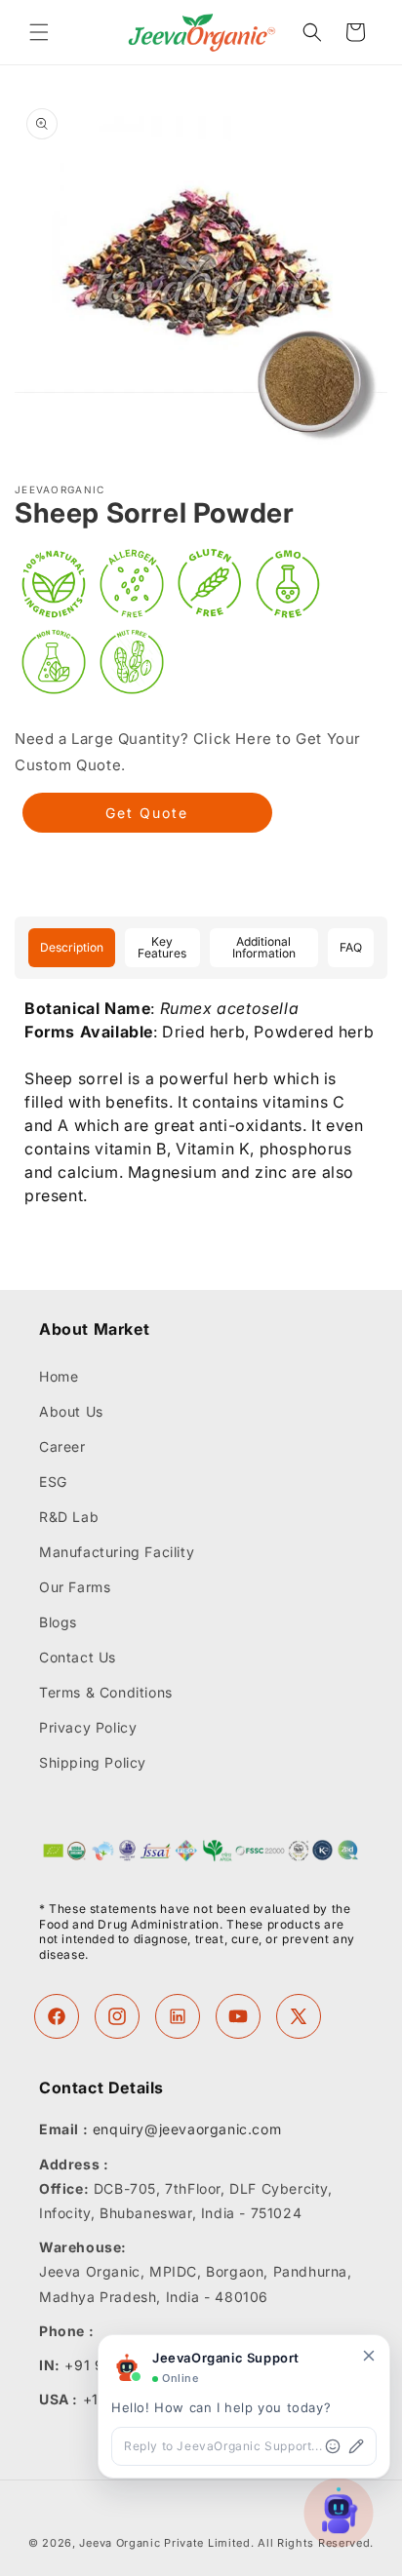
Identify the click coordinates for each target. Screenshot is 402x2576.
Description (72, 947)
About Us (71, 1411)
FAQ (351, 947)
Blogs (58, 1622)
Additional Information (264, 947)
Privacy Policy (88, 1727)
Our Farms (75, 1587)
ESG (53, 1482)
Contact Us (78, 1657)
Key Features (162, 947)
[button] (39, 32)
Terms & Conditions (106, 1692)
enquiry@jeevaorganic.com (187, 2129)
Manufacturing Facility (117, 1552)
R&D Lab (69, 1517)
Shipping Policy (93, 1762)
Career (62, 1446)
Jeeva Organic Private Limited (164, 2543)
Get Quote (147, 813)
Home (59, 1376)
